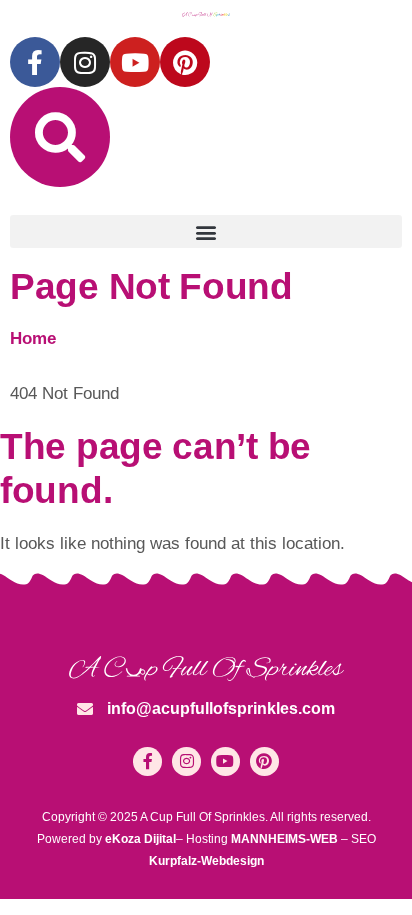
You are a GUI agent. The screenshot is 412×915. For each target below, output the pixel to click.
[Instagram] (85, 62)
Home (33, 338)
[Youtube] (135, 62)
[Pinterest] (185, 62)
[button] (206, 231)
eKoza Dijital (140, 839)
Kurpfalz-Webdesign (206, 861)
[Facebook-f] (35, 62)
